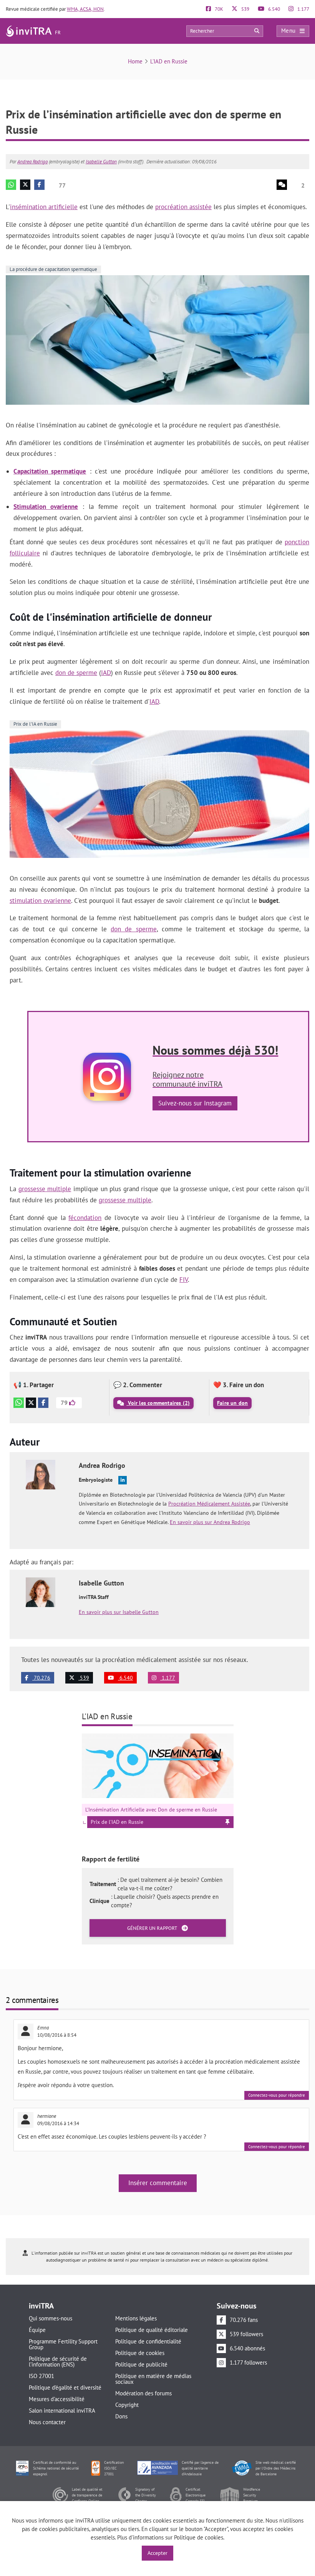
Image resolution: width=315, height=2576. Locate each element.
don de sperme (76, 673)
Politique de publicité (141, 2364)
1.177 (303, 9)
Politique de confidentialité (148, 2341)
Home (135, 61)
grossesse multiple (45, 1189)
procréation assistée (183, 207)
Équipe (37, 2330)
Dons (121, 2416)
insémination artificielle (44, 207)
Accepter (157, 2553)
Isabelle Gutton (101, 162)
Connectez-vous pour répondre (277, 2095)
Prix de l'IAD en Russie (117, 1822)
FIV (184, 1280)
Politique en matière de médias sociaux (153, 2379)
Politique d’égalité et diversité (65, 2387)
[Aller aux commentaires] (282, 185)
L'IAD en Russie (169, 61)
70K (218, 9)
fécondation (85, 1218)
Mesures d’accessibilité (57, 2399)
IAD (106, 673)
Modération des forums (143, 2393)
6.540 (274, 9)
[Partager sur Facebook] (39, 185)
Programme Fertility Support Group (63, 2344)
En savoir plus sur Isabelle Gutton (119, 1612)
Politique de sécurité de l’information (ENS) (58, 2362)
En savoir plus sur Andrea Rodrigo (210, 1522)
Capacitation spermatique (50, 471)
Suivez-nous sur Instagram (195, 1103)
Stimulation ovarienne (46, 507)
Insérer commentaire (158, 2183)
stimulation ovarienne (40, 901)
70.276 (41, 1678)
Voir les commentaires (158, 1403)
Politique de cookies (140, 2353)
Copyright (127, 2405)
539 (245, 9)
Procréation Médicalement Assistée (209, 1504)
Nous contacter (47, 2422)
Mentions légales (136, 2318)
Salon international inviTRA (62, 2411)
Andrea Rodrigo (32, 162)
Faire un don (232, 1403)
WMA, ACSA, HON (85, 9)
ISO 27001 (41, 2376)
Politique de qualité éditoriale (152, 2330)
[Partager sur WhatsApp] (11, 185)
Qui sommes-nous (51, 2318)
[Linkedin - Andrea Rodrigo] (123, 1480)
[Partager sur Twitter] (25, 185)
